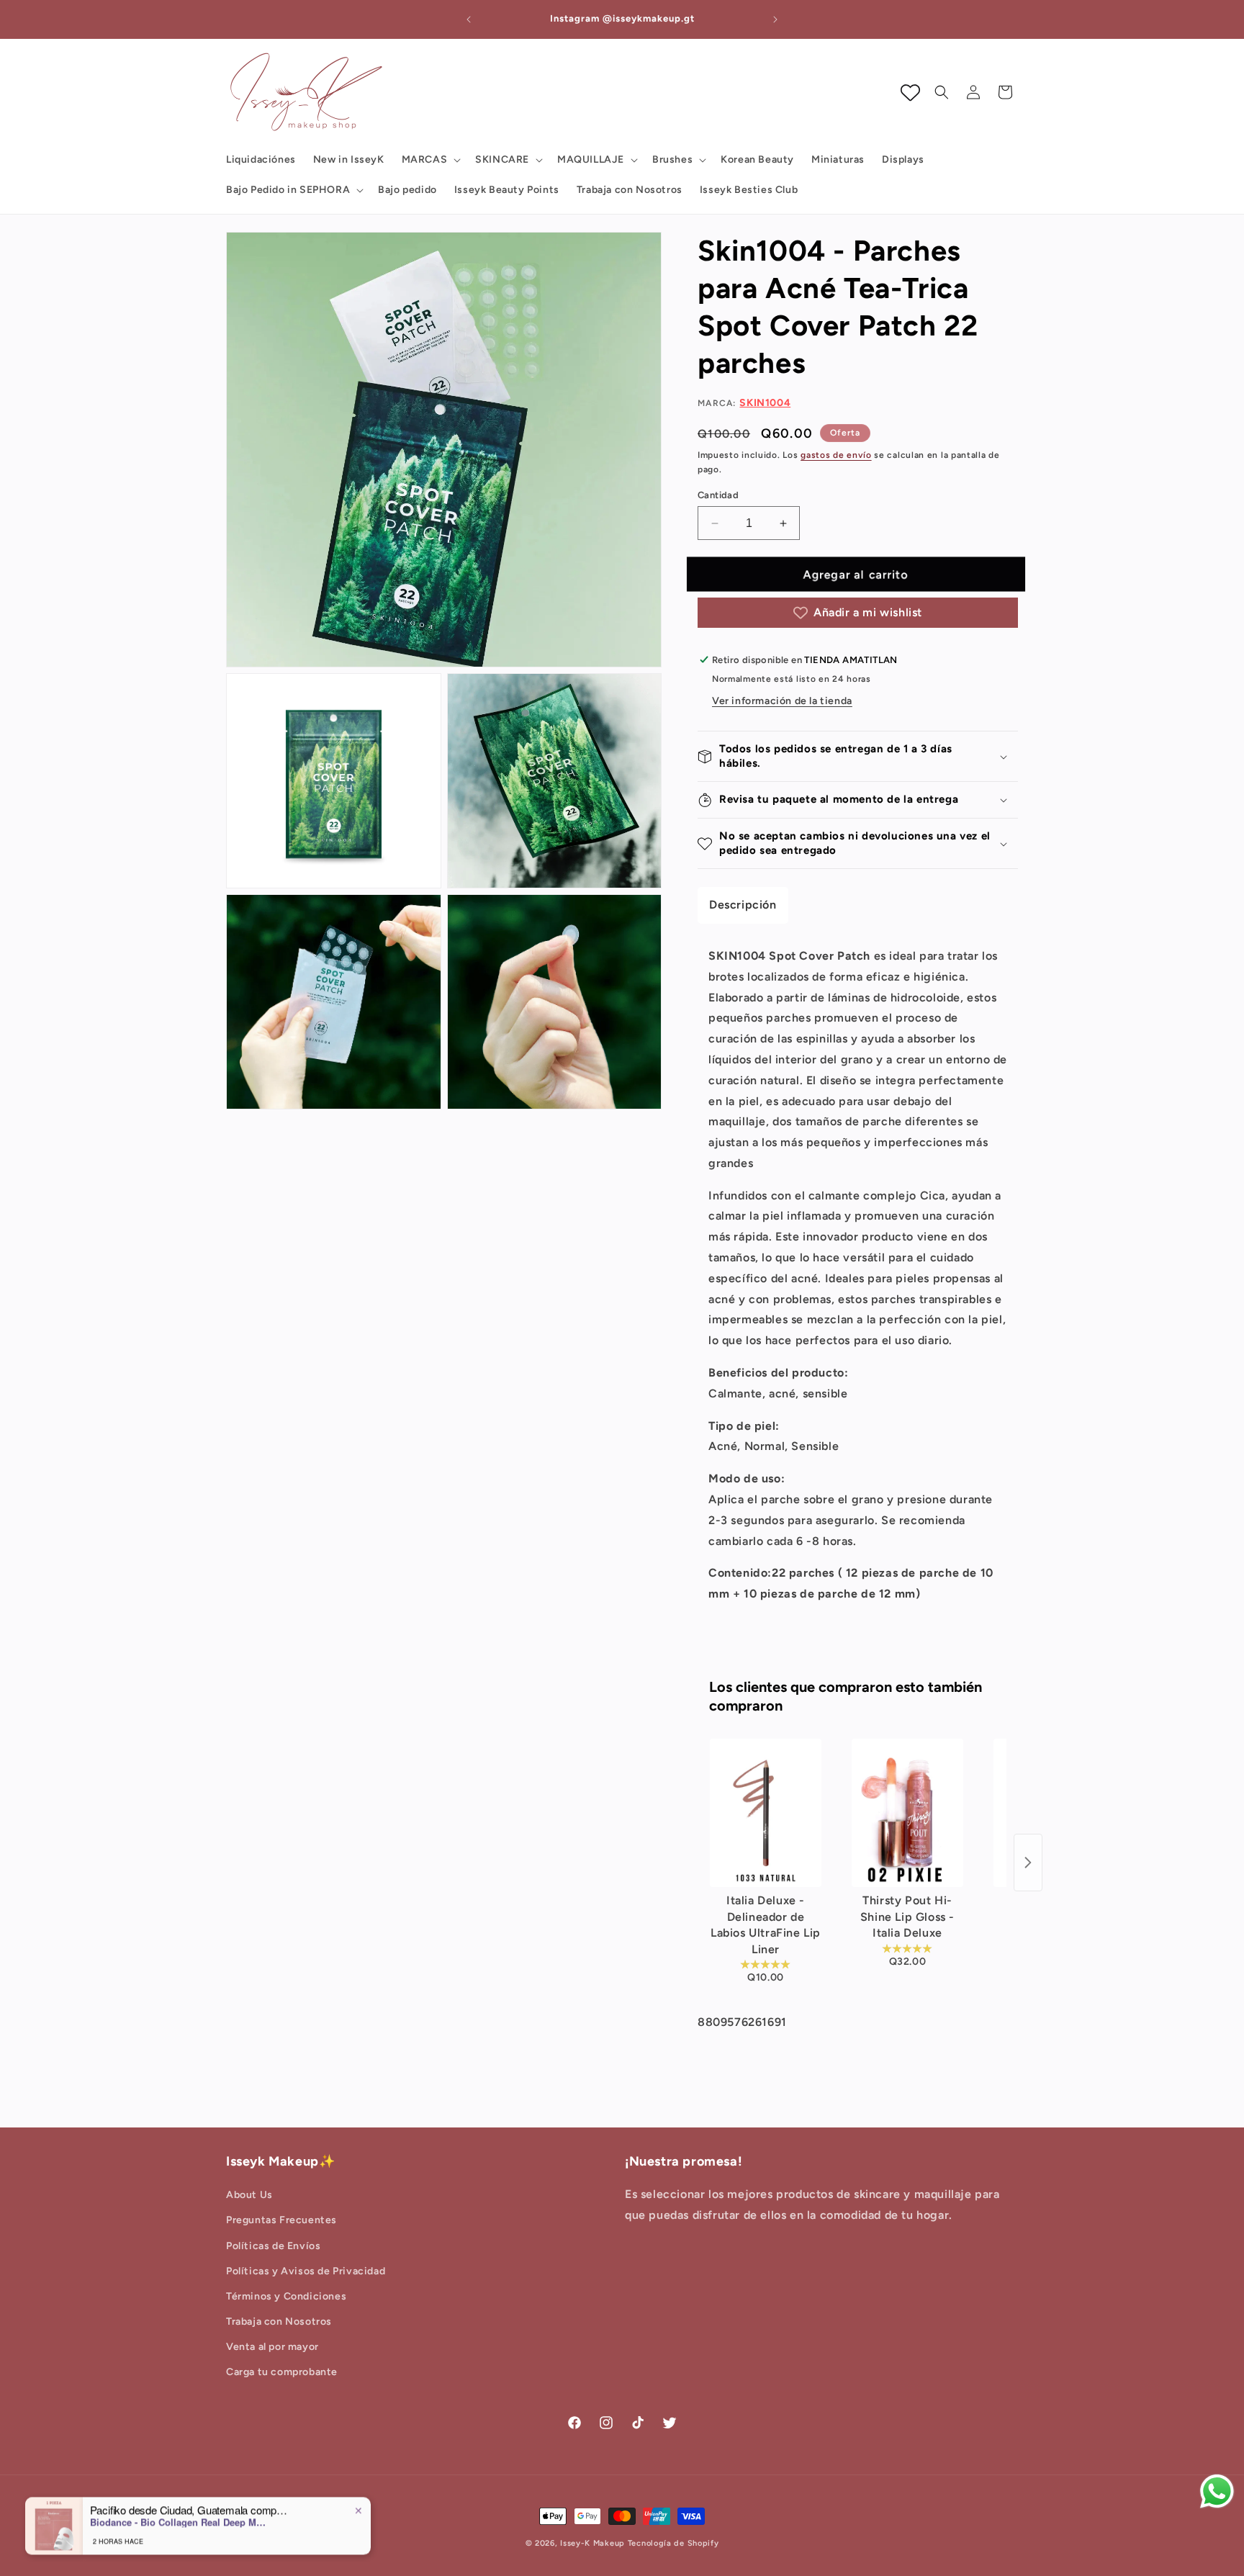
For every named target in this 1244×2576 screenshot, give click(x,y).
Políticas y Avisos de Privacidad (306, 2271)
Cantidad (718, 495)
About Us (249, 2195)
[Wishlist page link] (910, 93)
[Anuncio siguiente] (775, 19)
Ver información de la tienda (782, 701)
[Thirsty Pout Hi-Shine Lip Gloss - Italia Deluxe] (907, 1813)
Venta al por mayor (272, 2347)
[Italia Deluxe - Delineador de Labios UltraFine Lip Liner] (766, 1813)
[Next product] (1028, 1863)
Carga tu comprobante (282, 2372)
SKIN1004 (765, 403)
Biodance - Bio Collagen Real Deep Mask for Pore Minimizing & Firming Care (180, 2522)
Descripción (743, 905)
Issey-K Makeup (592, 2543)
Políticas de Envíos (273, 2246)
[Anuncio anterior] (469, 19)
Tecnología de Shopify (673, 2543)
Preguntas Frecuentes (281, 2220)
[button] (430, 160)
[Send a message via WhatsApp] (1217, 2491)
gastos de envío (836, 455)
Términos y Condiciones (286, 2296)
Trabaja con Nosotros (279, 2321)
